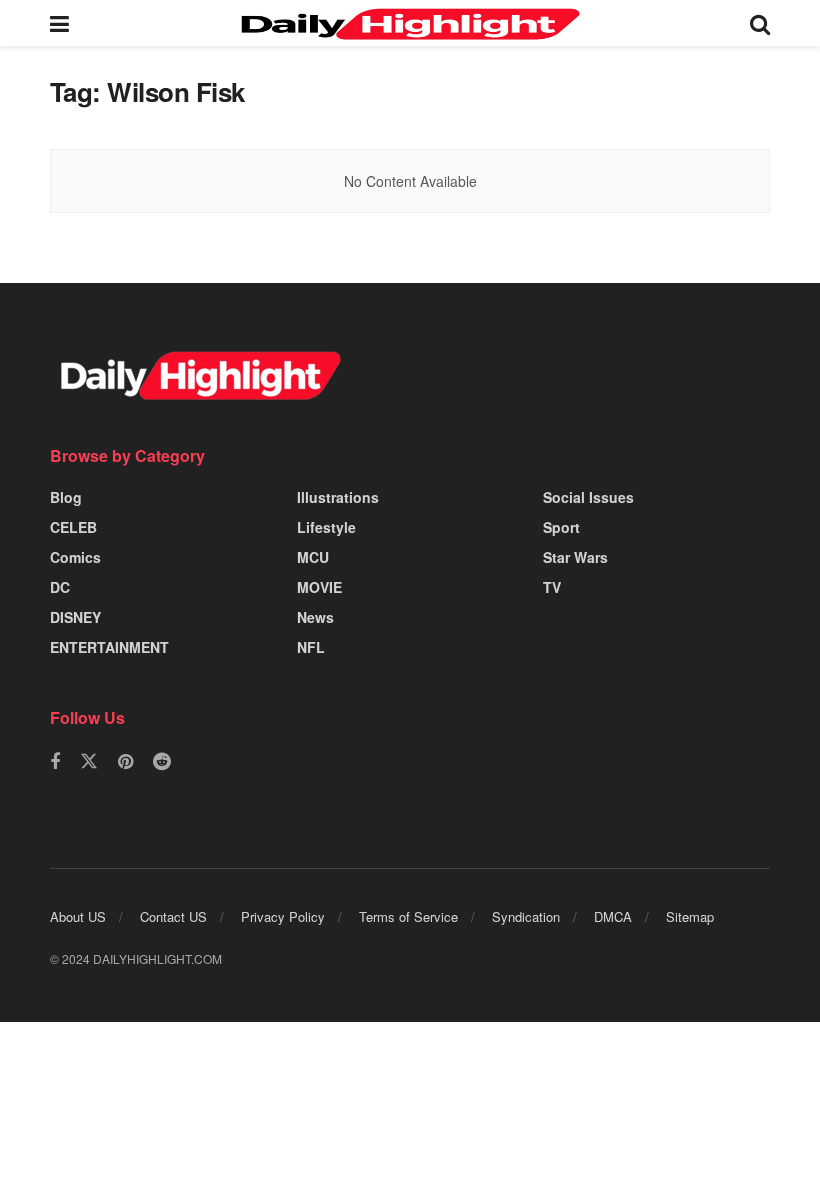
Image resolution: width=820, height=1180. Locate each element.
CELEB (73, 527)
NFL (311, 647)
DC (60, 587)
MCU (313, 557)
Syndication (526, 916)
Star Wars (575, 557)
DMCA (613, 916)
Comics (75, 557)
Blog (66, 497)
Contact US (173, 916)
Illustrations (338, 497)
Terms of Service (408, 916)
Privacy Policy (283, 916)
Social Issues (588, 497)
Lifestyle (326, 527)
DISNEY (75, 617)
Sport (561, 527)
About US (78, 916)
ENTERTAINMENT (109, 647)
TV (552, 587)
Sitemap (690, 916)
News (315, 617)
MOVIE (319, 587)
